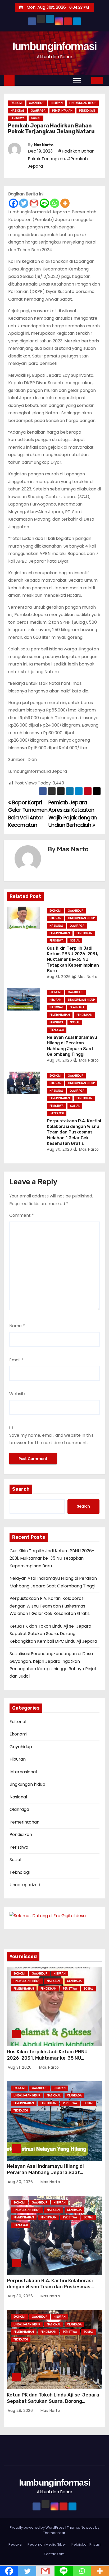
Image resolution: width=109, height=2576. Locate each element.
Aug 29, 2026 (21, 2410)
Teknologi (57, 1030)
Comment (22, 1215)
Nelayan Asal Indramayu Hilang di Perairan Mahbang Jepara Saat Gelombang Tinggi (45, 2173)
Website (18, 1394)
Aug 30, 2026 (59, 1060)
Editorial (18, 1722)
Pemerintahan (62, 111)
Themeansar (54, 2533)
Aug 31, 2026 (59, 977)
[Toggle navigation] (77, 80)
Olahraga (38, 111)
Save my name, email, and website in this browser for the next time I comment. (51, 1439)
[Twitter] (24, 203)
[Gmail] (34, 203)
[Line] (44, 203)
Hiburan (57, 103)
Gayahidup (37, 103)
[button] (87, 80)
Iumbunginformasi (55, 46)
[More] (65, 203)
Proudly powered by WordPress (38, 2527)
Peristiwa (18, 118)
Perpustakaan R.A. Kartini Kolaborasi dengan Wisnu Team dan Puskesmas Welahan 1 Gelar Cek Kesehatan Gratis (74, 1132)
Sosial (36, 118)
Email (16, 1360)
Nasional (17, 111)
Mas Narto (44, 145)
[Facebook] (13, 203)
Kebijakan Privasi (86, 2544)
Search (21, 1489)
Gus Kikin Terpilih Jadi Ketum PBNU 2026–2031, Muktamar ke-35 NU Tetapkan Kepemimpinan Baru (73, 959)
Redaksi (15, 2544)
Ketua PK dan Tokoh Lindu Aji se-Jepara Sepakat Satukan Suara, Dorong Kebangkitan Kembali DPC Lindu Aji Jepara (53, 1634)
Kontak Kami (55, 2554)
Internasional (23, 1772)
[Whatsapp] (55, 203)
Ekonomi (17, 103)
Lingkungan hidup (83, 103)
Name (17, 1326)
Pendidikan (87, 111)
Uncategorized (25, 1885)
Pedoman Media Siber (47, 2544)
